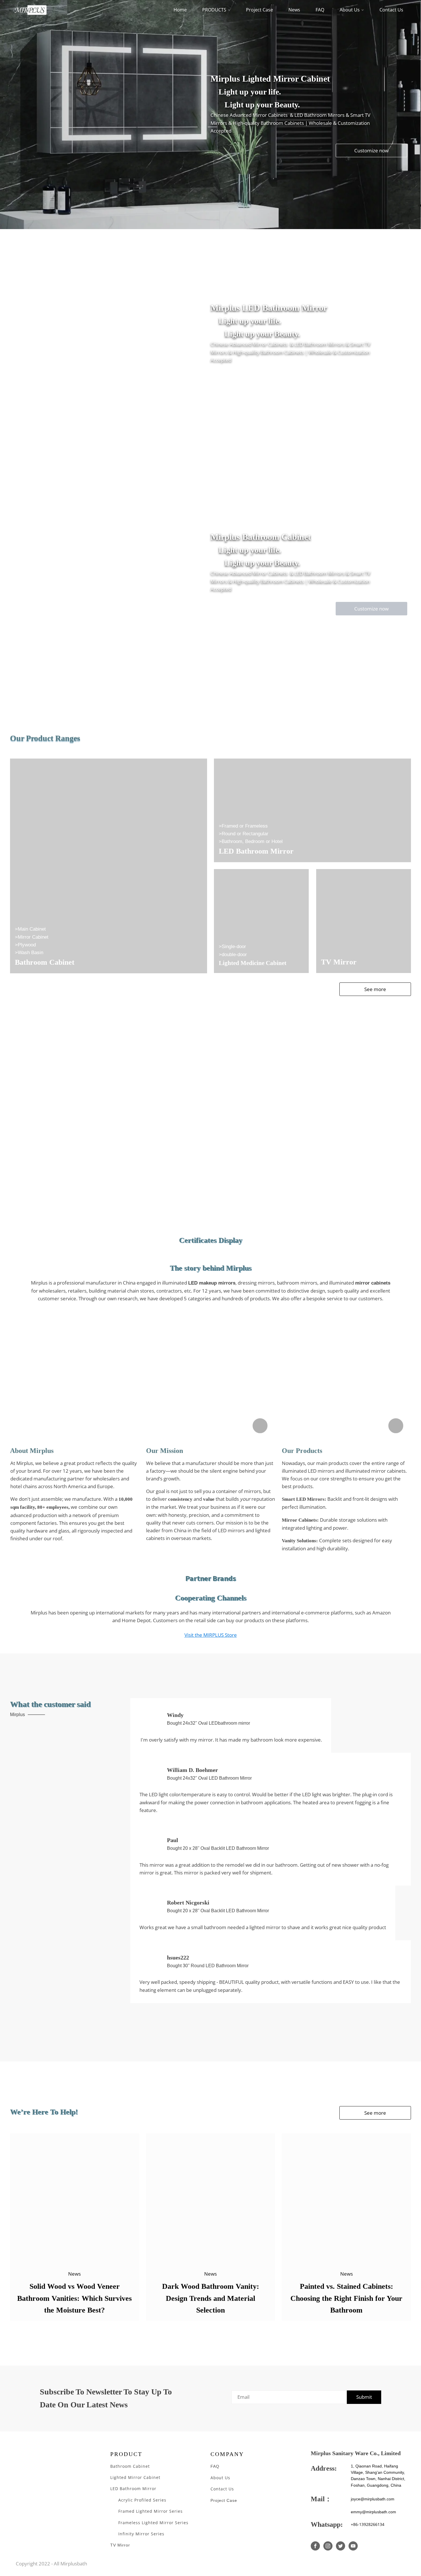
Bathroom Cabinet (130, 2466)
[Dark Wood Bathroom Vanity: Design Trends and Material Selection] (211, 2198)
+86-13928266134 (368, 2524)
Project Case (259, 10)
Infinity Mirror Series (141, 2534)
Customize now (371, 150)
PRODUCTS (214, 10)
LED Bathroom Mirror (133, 2489)
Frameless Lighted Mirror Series (153, 2523)
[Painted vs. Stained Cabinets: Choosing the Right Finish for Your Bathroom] (346, 2198)
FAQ (320, 10)
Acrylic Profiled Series (142, 2500)
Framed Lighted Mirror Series (151, 2511)
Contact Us (391, 10)
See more (375, 989)
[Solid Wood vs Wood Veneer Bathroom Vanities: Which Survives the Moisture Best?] (75, 2198)
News (294, 10)
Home (180, 10)
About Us (350, 10)
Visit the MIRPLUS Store (211, 1635)
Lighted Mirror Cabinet (135, 2477)
